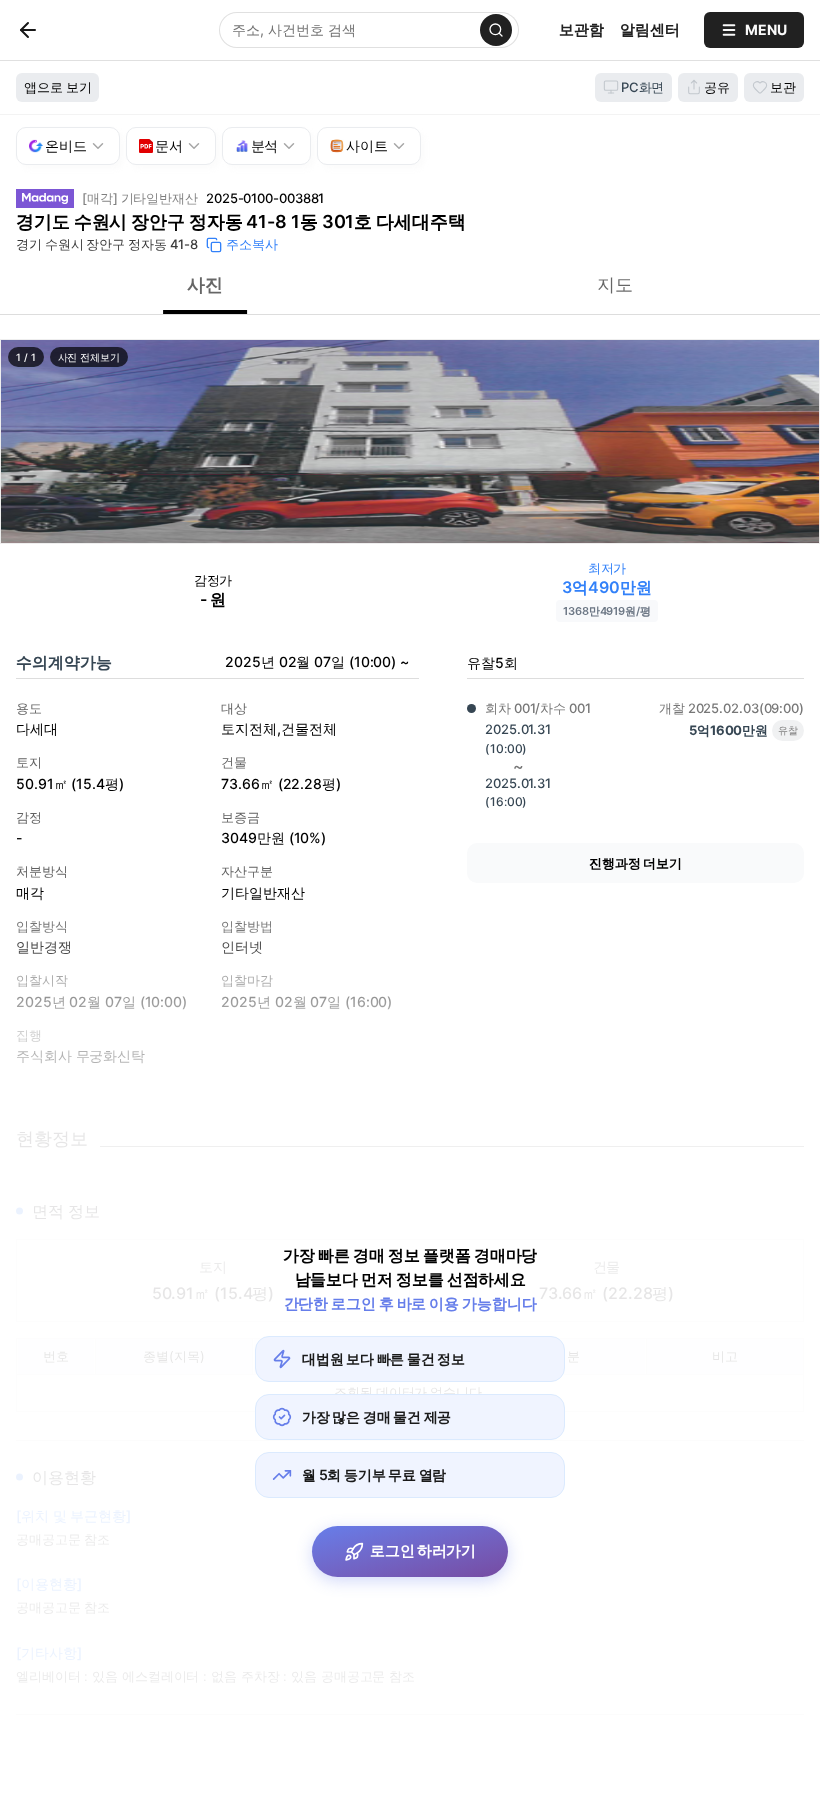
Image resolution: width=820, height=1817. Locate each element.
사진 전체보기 (89, 357)
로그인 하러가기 (423, 1550)
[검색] (496, 30)
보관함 (581, 29)
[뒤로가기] (61, 30)
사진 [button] (205, 284)
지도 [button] (615, 284)
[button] (410, 441)
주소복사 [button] (252, 244)
